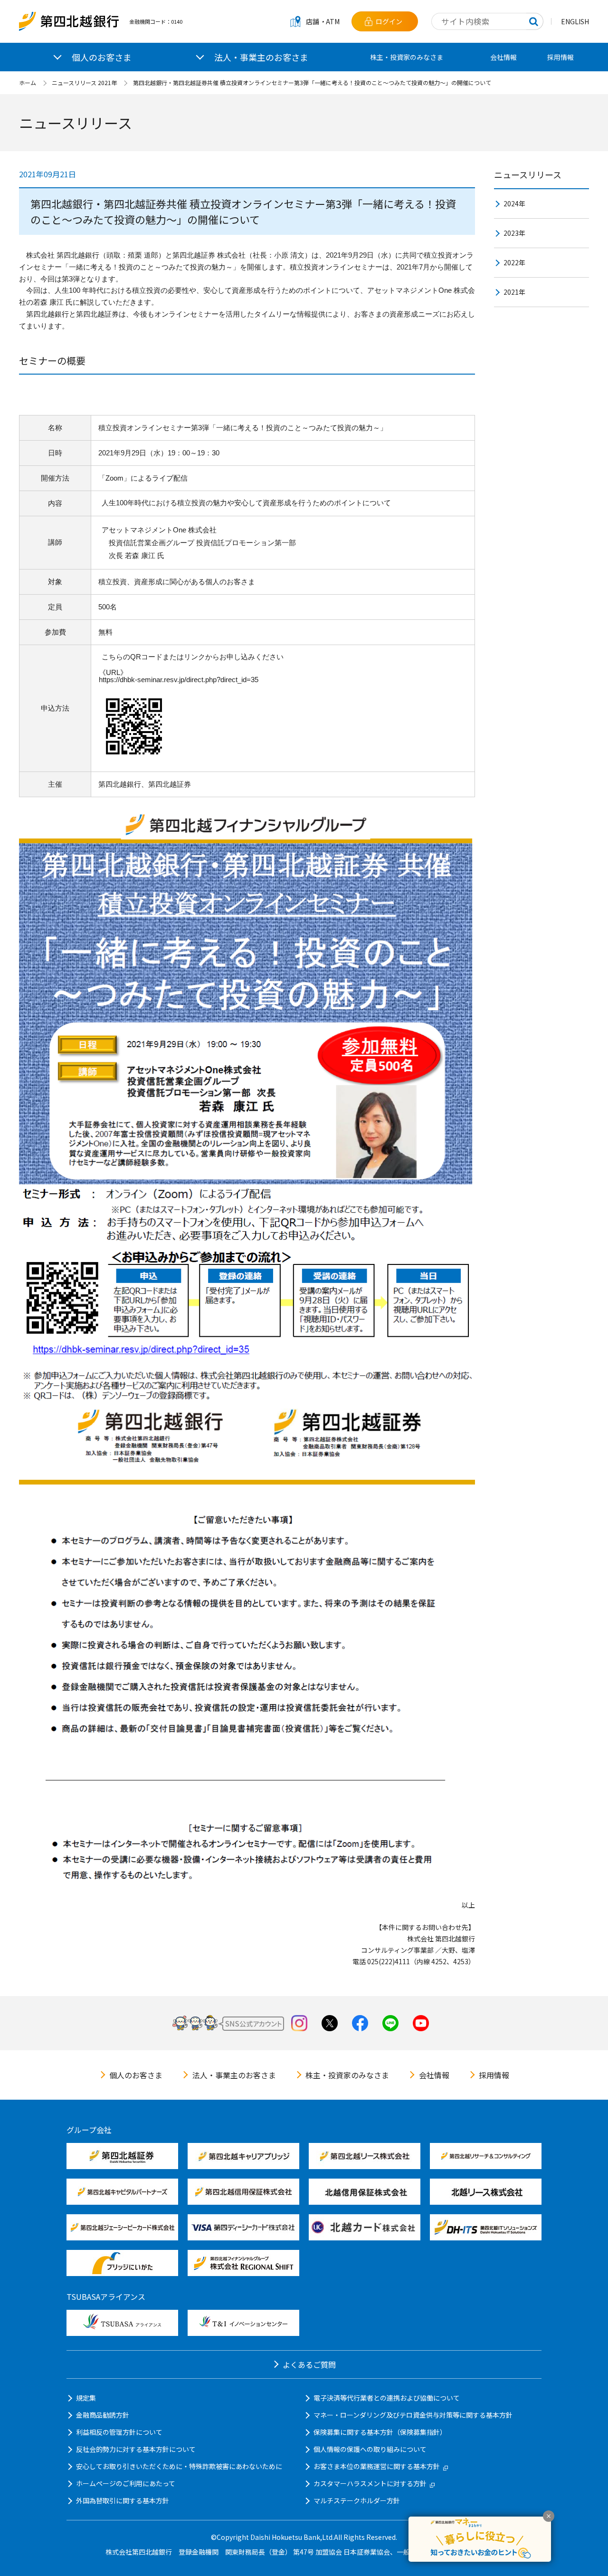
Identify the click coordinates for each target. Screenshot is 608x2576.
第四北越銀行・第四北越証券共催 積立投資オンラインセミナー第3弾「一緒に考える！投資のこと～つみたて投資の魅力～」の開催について (312, 82)
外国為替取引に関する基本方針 (123, 2500)
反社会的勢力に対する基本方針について (136, 2449)
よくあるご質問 (309, 2364)
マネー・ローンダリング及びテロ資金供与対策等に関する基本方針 (413, 2415)
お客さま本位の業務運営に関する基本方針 (377, 2466)
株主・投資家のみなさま (407, 57)
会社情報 (503, 57)
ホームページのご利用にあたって (126, 2483)
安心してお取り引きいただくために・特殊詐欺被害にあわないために (179, 2466)
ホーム (28, 82)
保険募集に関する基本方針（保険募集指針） (380, 2432)
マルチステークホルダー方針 (357, 2500)
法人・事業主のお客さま (234, 2075)
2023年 (514, 233)
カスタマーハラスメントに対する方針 (370, 2483)
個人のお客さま (136, 2075)
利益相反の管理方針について (119, 2432)
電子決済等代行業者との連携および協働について (387, 2398)
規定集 (86, 2398)
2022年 (514, 262)
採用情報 (560, 57)
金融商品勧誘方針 (103, 2415)
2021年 (514, 292)
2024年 (514, 203)
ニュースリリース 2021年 (84, 82)
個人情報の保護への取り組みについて (370, 2449)
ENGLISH (575, 21)
